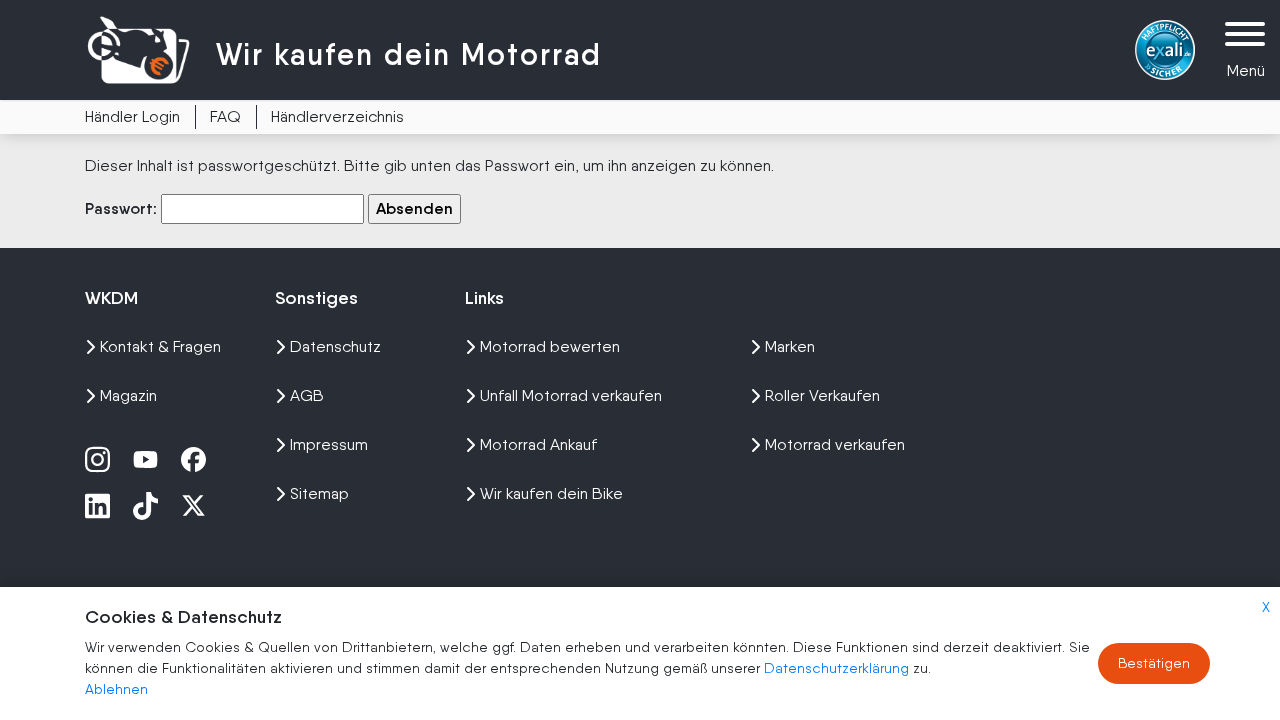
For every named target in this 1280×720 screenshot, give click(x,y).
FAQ (225, 116)
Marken (790, 346)
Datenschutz (335, 346)
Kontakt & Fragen (160, 346)
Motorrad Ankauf (538, 444)
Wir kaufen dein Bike (551, 493)
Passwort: (123, 208)
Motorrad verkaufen (835, 444)
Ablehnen (116, 689)
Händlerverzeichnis (337, 116)
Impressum (329, 444)
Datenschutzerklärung (838, 668)
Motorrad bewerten (550, 346)
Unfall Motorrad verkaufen (571, 395)
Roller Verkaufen (822, 395)
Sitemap (319, 493)
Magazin (128, 395)
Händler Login (132, 116)
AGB (307, 395)
